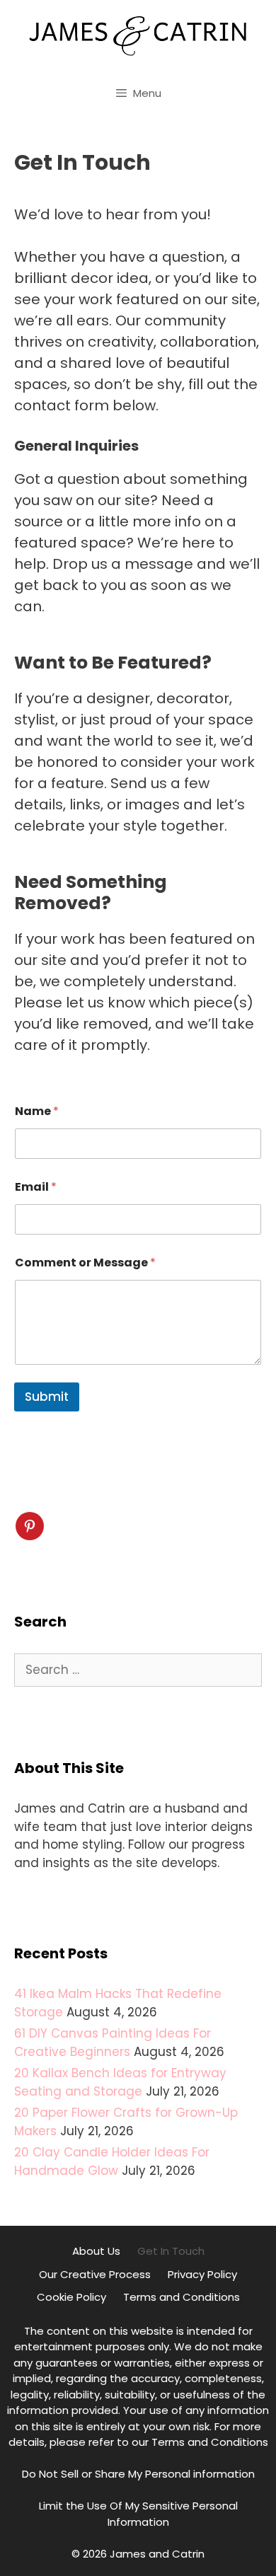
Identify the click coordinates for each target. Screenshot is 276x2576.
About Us (96, 2251)
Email (36, 1187)
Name (37, 1111)
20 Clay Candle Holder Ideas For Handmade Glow (112, 2161)
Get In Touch (171, 2251)
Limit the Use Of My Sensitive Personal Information (138, 2514)
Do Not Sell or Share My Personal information (138, 2474)
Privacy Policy (202, 2274)
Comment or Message (85, 1263)
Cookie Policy (71, 2297)
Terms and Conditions (182, 2297)
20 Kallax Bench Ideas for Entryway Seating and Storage (120, 2082)
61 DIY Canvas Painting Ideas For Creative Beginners (113, 2043)
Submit (47, 1397)
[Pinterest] (30, 1526)
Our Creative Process (95, 2274)
